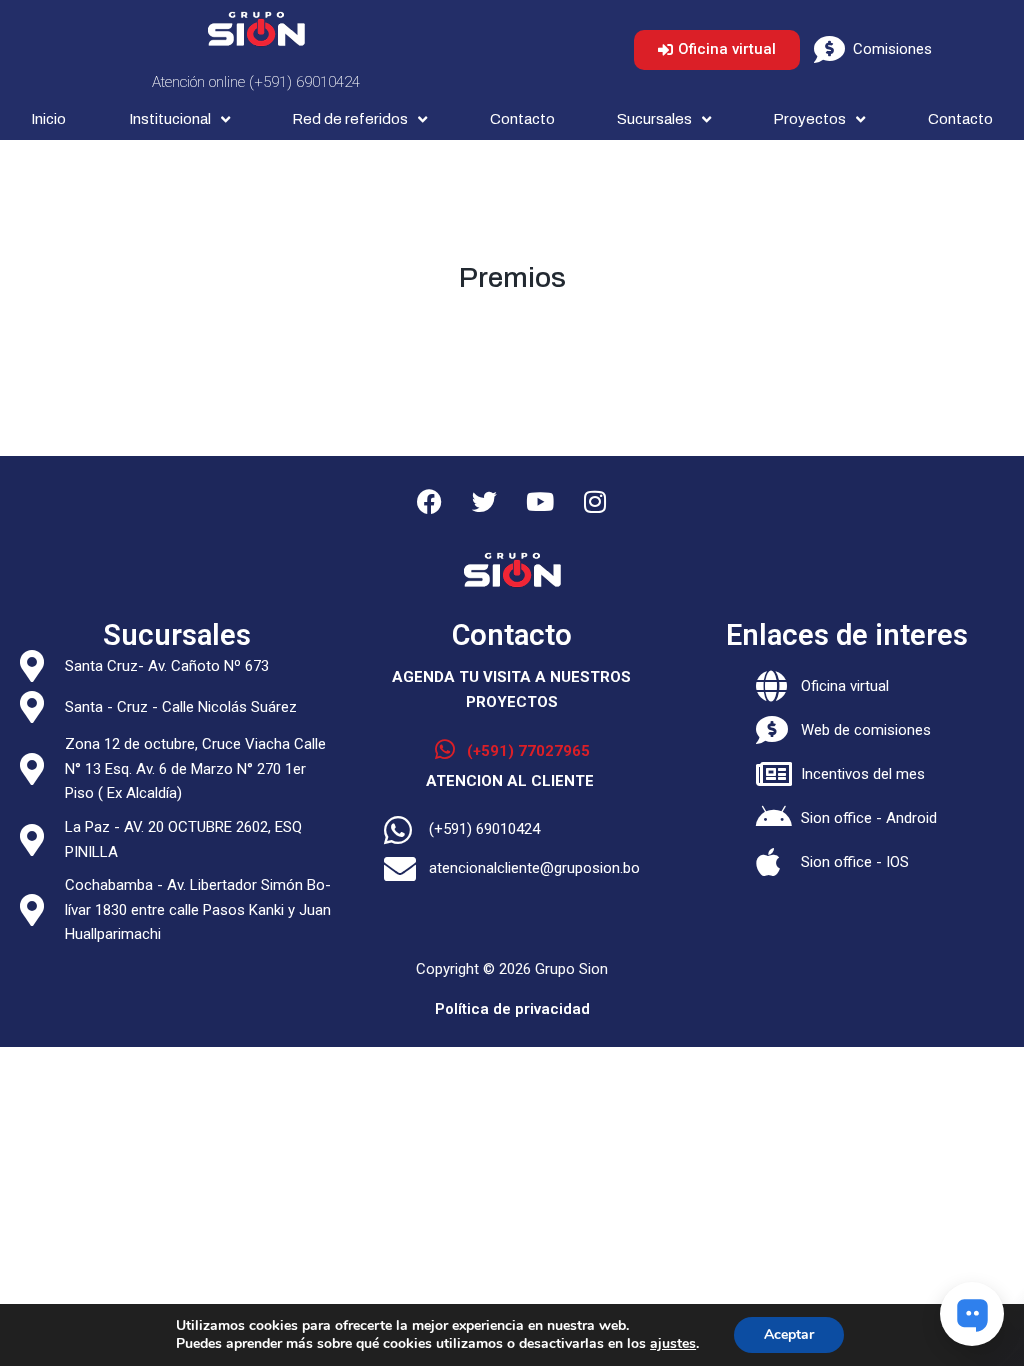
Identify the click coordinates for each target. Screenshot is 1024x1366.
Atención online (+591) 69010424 (256, 82)
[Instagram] (595, 501)
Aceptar (789, 1334)
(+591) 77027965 (528, 751)
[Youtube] (540, 501)
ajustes (673, 1344)
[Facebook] (430, 501)
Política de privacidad (512, 1009)
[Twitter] (485, 501)
